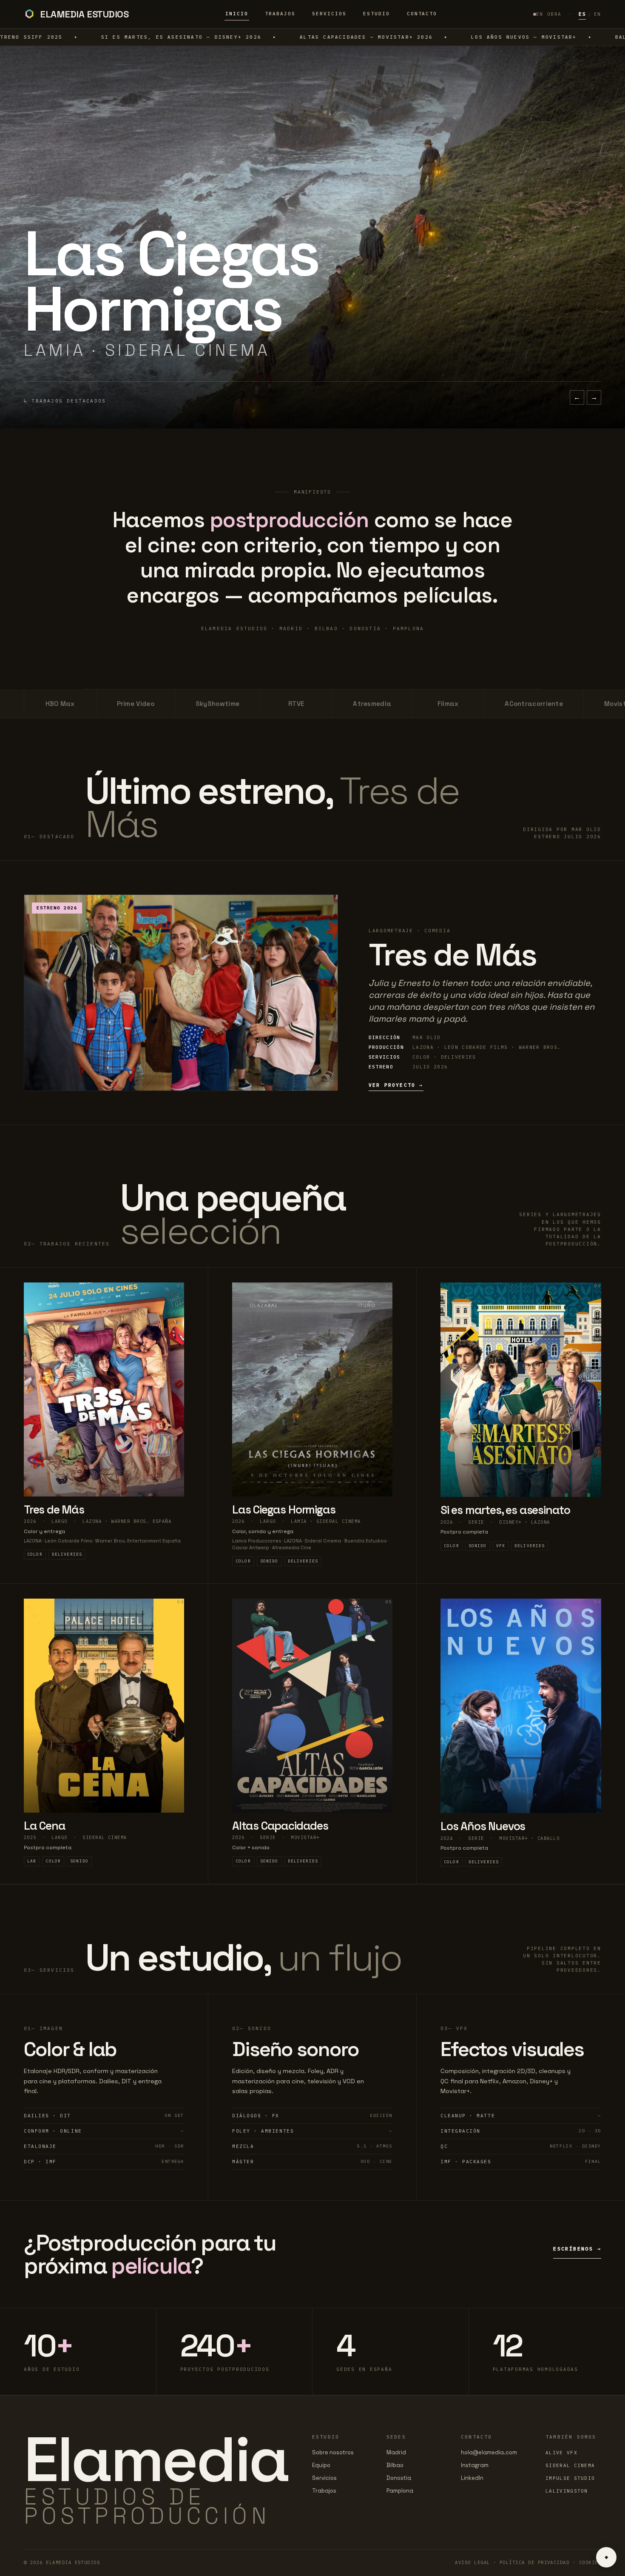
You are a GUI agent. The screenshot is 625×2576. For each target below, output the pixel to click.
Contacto (422, 14)
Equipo (321, 2465)
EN (598, 14)
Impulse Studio (570, 2478)
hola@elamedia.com (489, 2452)
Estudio (376, 14)
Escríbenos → (577, 2249)
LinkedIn (472, 2478)
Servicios (329, 14)
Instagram (475, 2465)
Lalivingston (567, 2491)
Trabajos (280, 14)
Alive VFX (561, 2453)
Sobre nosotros (333, 2452)
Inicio (237, 14)
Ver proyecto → (396, 1085)
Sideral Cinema (570, 2465)
